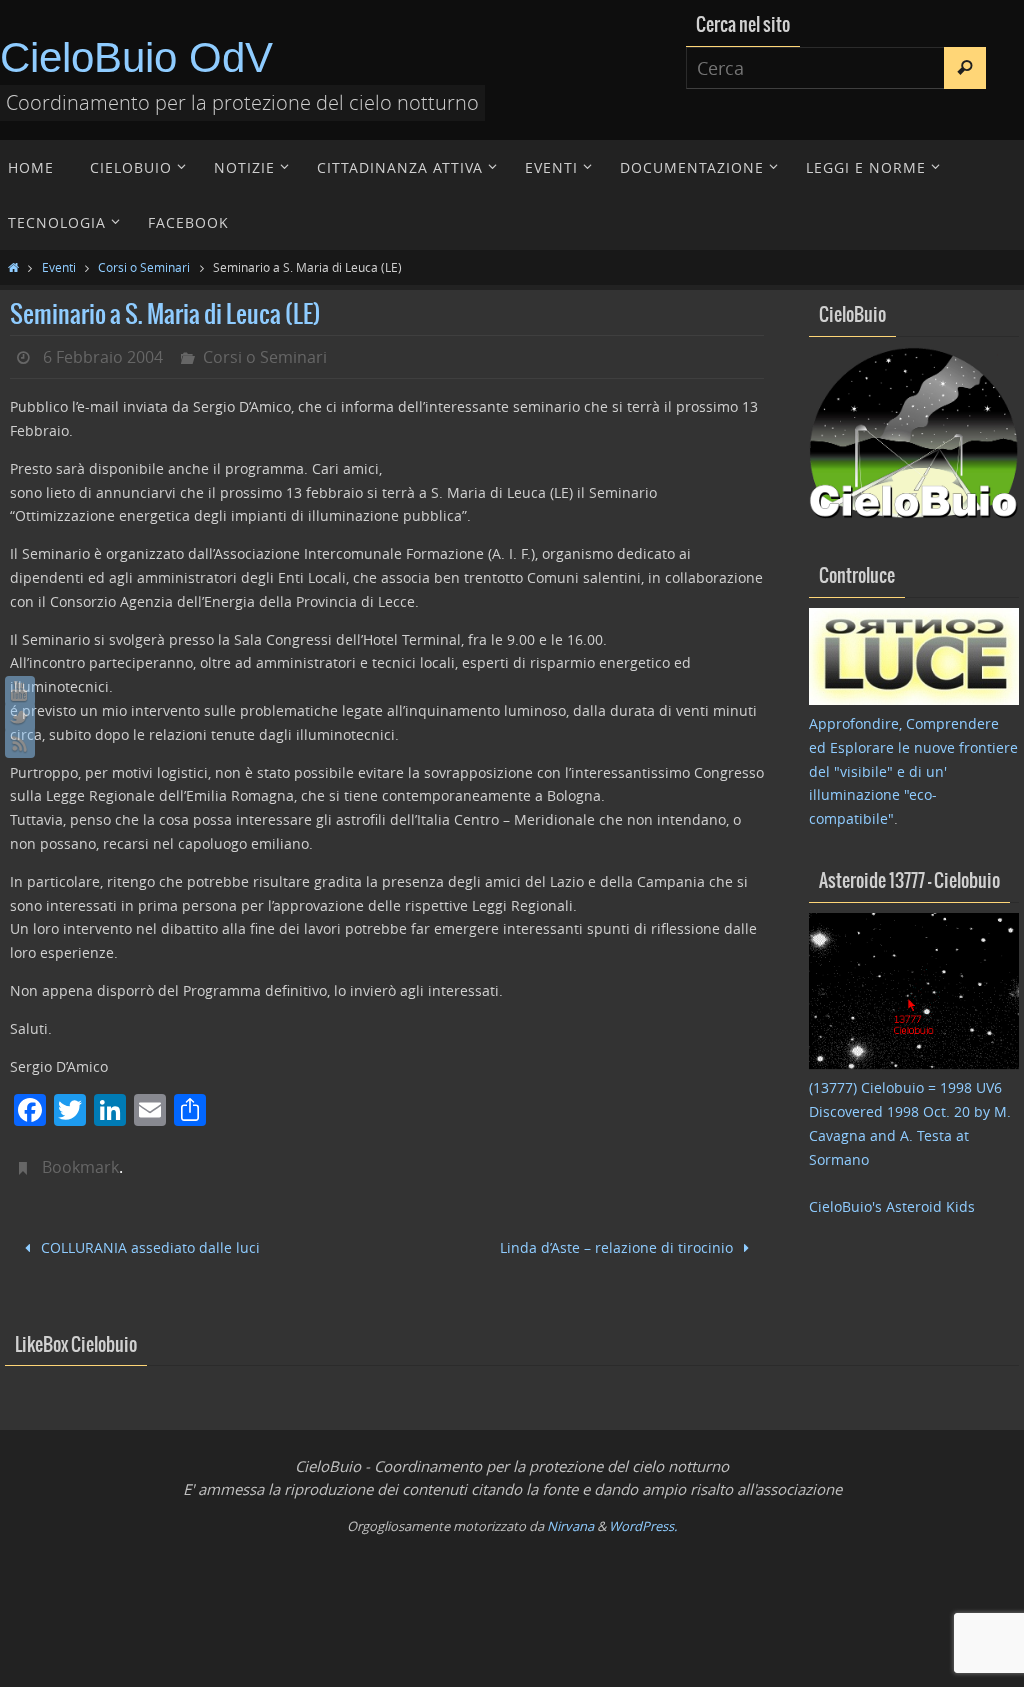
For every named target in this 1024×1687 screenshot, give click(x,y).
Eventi (59, 267)
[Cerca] (965, 68)
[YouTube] (20, 691)
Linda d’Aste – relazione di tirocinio (618, 1245)
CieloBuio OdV (136, 57)
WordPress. (643, 1523)
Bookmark (80, 1167)
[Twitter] (20, 717)
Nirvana (570, 1523)
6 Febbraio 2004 (103, 357)
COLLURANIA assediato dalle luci (148, 1245)
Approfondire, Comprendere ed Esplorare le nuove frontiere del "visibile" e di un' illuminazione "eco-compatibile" (913, 771)
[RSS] (20, 743)
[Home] (13, 267)
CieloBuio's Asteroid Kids (892, 1206)
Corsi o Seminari (144, 267)
